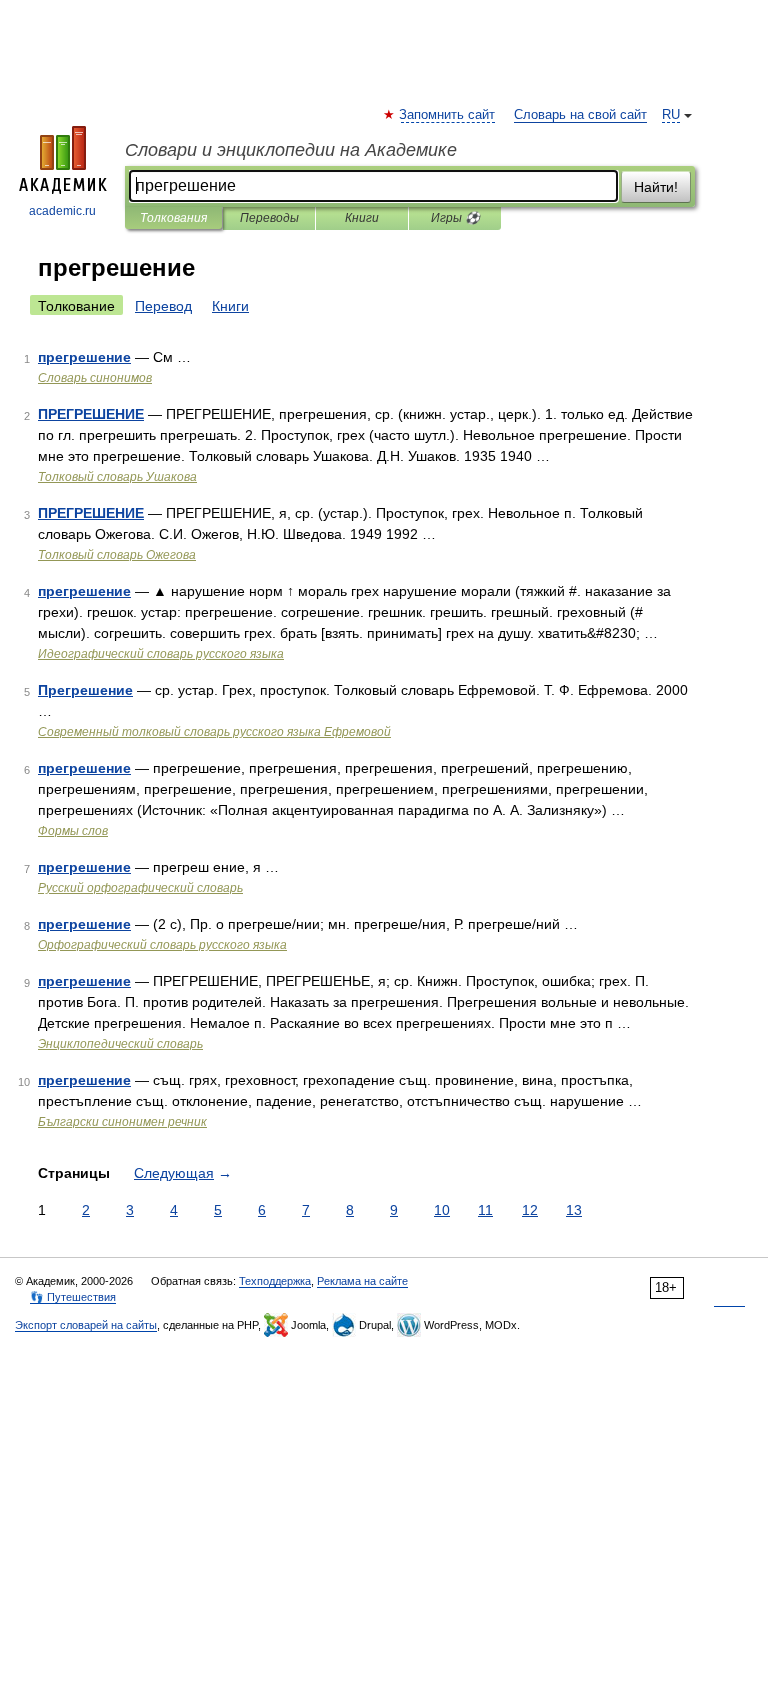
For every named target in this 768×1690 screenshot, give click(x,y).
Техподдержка (275, 1281)
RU (671, 115)
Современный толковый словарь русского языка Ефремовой (214, 732)
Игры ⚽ (455, 218)
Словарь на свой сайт (580, 115)
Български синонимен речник (122, 1122)
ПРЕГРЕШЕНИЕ (91, 414)
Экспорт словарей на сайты (86, 1325)
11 (485, 1210)
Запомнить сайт (448, 115)
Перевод (163, 306)
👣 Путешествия (73, 1297)
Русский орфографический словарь (140, 888)
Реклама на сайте (362, 1281)
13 (574, 1210)
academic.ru (62, 211)
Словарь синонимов (95, 378)
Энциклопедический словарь (120, 1044)
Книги (362, 218)
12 (530, 1210)
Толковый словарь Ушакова (117, 477)
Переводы (269, 218)
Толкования (173, 218)
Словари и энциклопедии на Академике (291, 150)
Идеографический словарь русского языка (161, 654)
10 (442, 1210)
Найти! (656, 187)
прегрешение (84, 357)
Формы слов (73, 831)
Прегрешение (85, 690)
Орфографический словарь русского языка (162, 945)
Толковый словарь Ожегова (117, 555)
